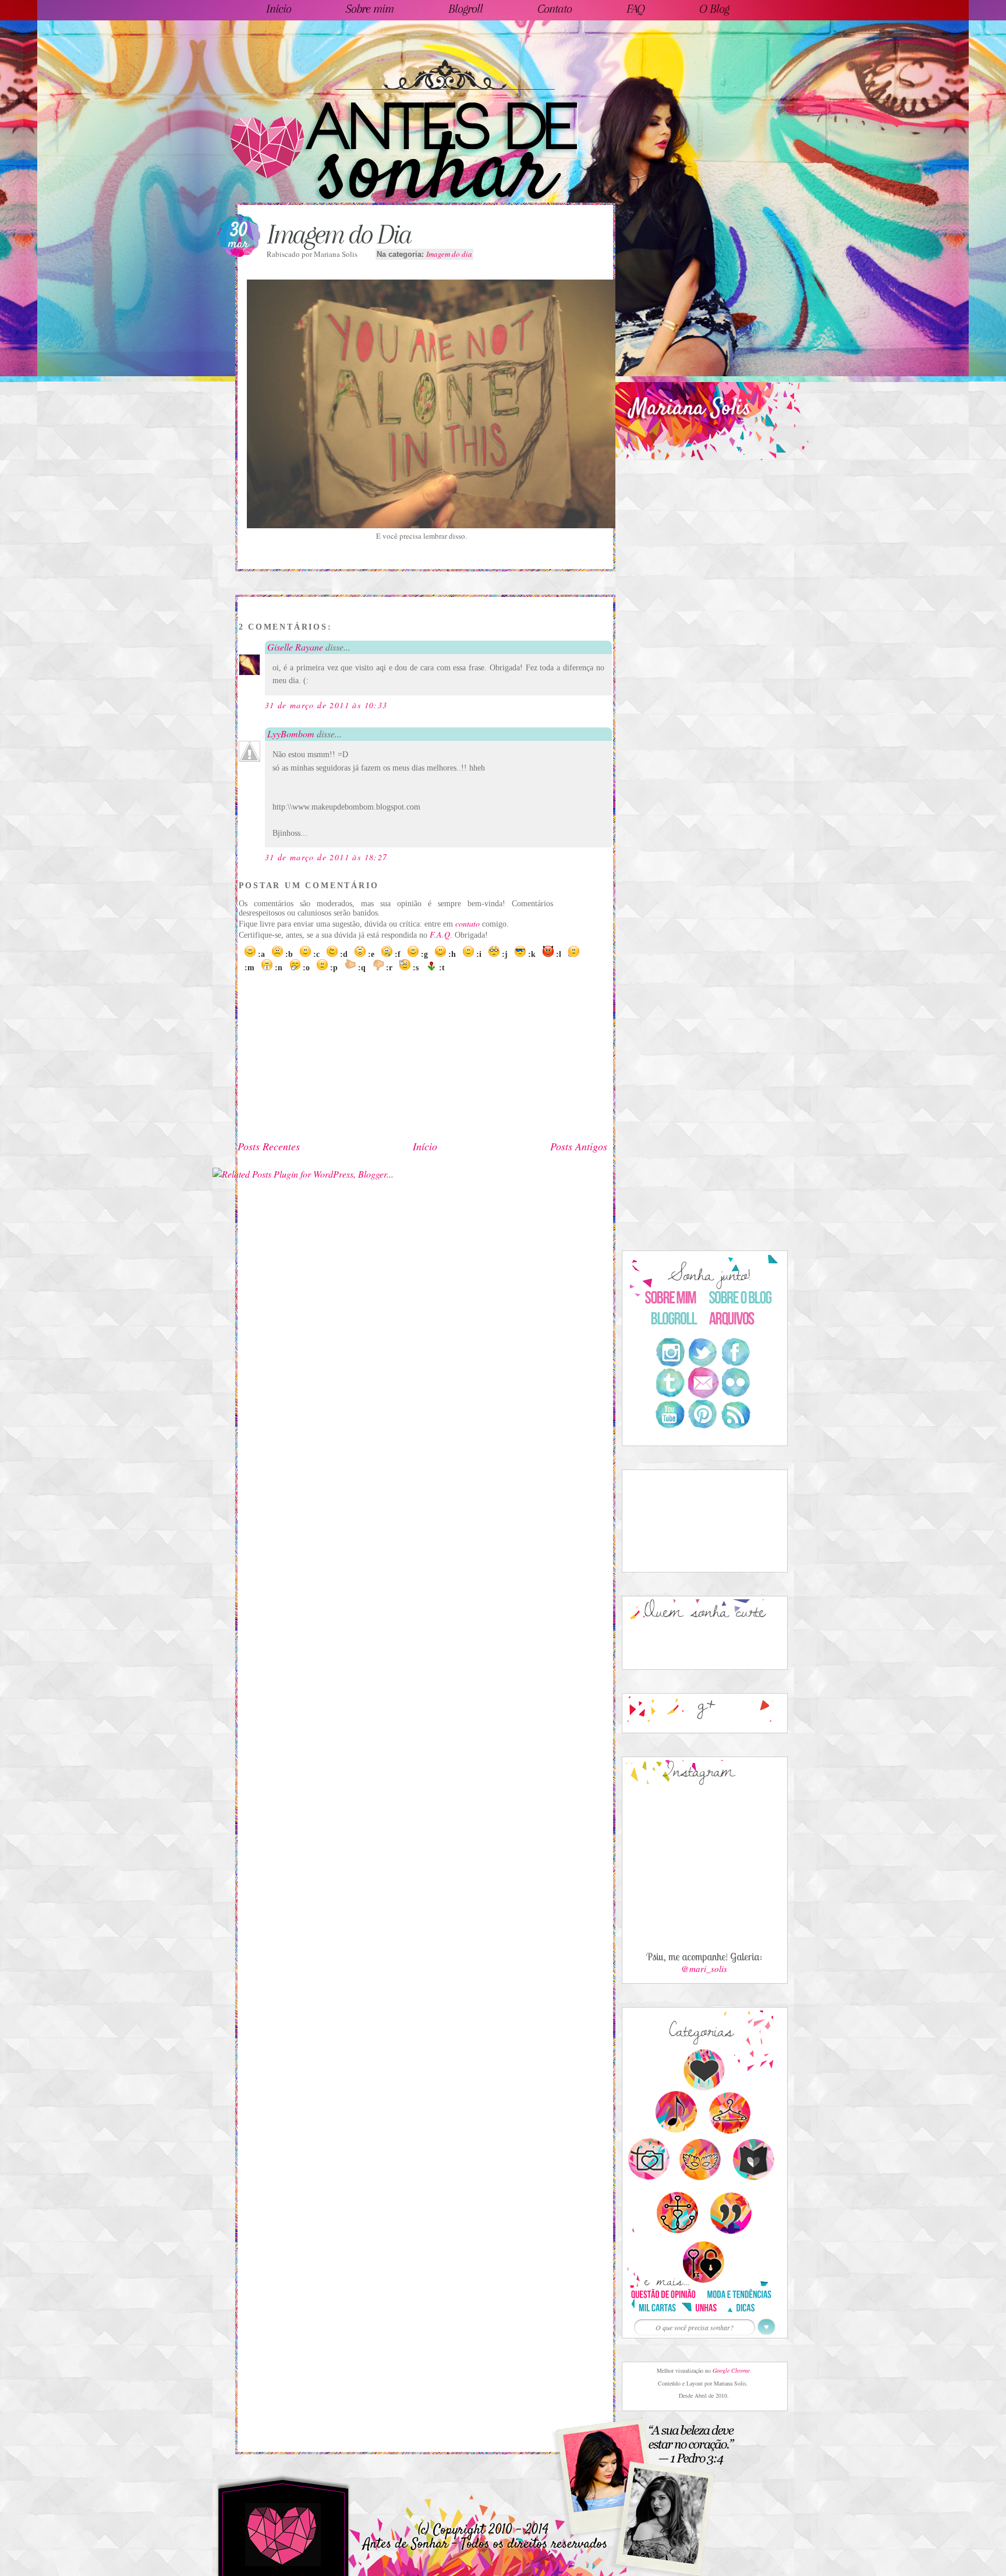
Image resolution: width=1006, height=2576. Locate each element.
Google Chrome (731, 2370)
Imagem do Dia (339, 234)
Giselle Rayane (295, 647)
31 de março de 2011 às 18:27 (326, 857)
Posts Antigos (579, 1146)
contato (467, 923)
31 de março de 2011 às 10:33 (326, 705)
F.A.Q (440, 934)
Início (425, 1146)
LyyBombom (291, 734)
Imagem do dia (449, 254)
